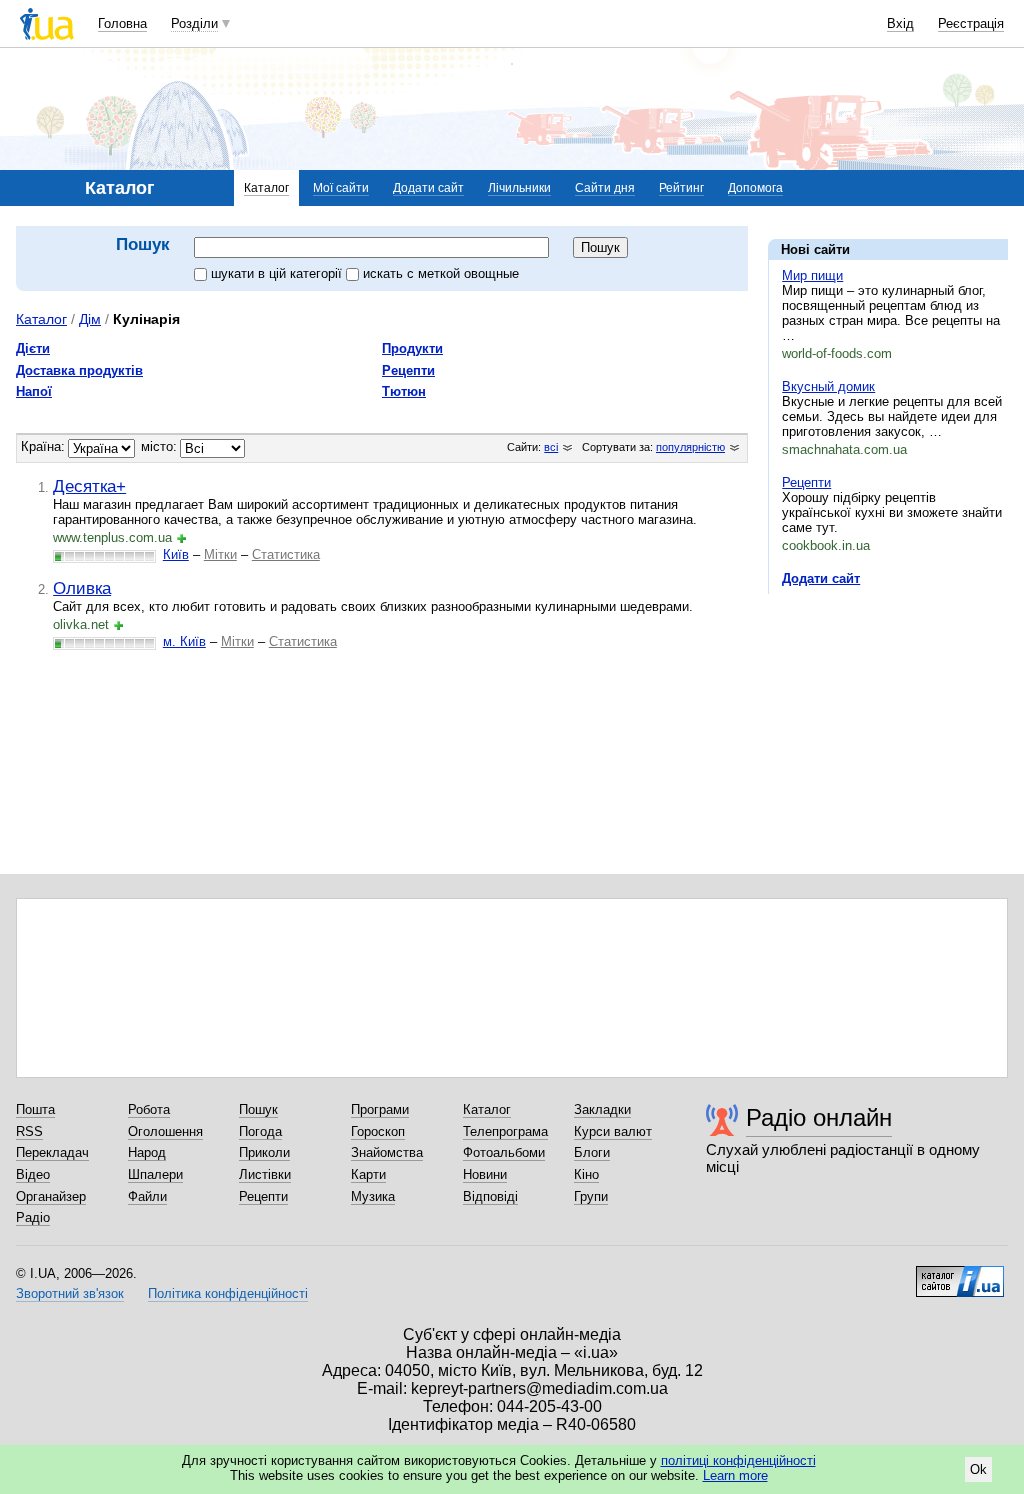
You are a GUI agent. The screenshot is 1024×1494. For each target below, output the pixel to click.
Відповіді (490, 1196)
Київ (176, 554)
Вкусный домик (828, 386)
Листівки (265, 1174)
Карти (368, 1174)
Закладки (602, 1109)
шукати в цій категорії (278, 273)
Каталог (266, 188)
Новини (485, 1174)
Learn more (735, 1475)
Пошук (258, 1109)
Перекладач (52, 1152)
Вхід (900, 23)
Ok (978, 1469)
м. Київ (184, 641)
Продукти (412, 348)
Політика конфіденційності (228, 1293)
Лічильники (519, 188)
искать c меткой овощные (441, 273)
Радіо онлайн (819, 1117)
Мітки (220, 554)
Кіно (586, 1174)
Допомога (755, 188)
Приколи (264, 1152)
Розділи (194, 23)
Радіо (33, 1217)
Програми (380, 1109)
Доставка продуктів (79, 370)
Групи (591, 1196)
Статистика (286, 554)
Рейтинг (681, 188)
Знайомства (387, 1152)
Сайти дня (605, 188)
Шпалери (155, 1174)
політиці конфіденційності (738, 1460)
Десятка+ (89, 486)
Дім (90, 319)
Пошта (35, 1109)
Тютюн (404, 391)
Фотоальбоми (504, 1152)
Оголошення (165, 1131)
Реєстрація (971, 23)
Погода (260, 1131)
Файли (147, 1196)
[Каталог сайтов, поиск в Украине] (960, 1274)
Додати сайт (428, 188)
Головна (122, 23)
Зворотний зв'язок (70, 1293)
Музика (373, 1196)
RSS (29, 1131)
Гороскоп (378, 1131)
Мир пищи (812, 275)
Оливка (82, 588)
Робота (149, 1109)
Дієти (33, 348)
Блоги (592, 1152)
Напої (34, 391)
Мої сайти (341, 188)
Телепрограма (505, 1131)
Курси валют (613, 1131)
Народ (147, 1152)
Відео (33, 1174)
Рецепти (806, 482)
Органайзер (51, 1196)
